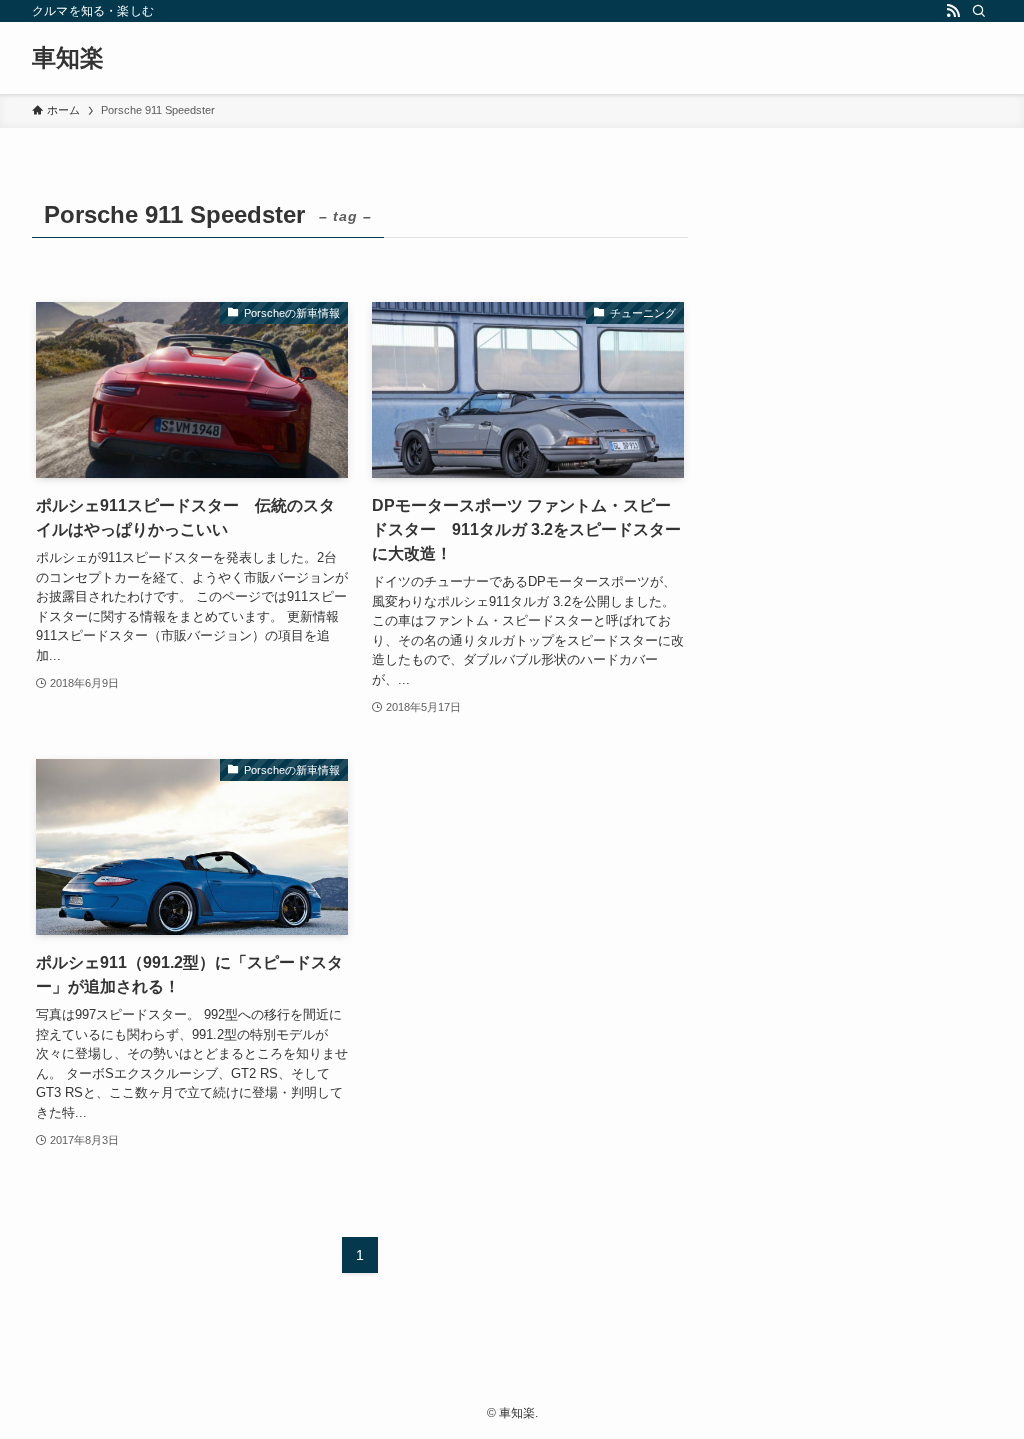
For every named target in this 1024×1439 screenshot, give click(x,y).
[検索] (979, 11)
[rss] (953, 11)
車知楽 (68, 58)
